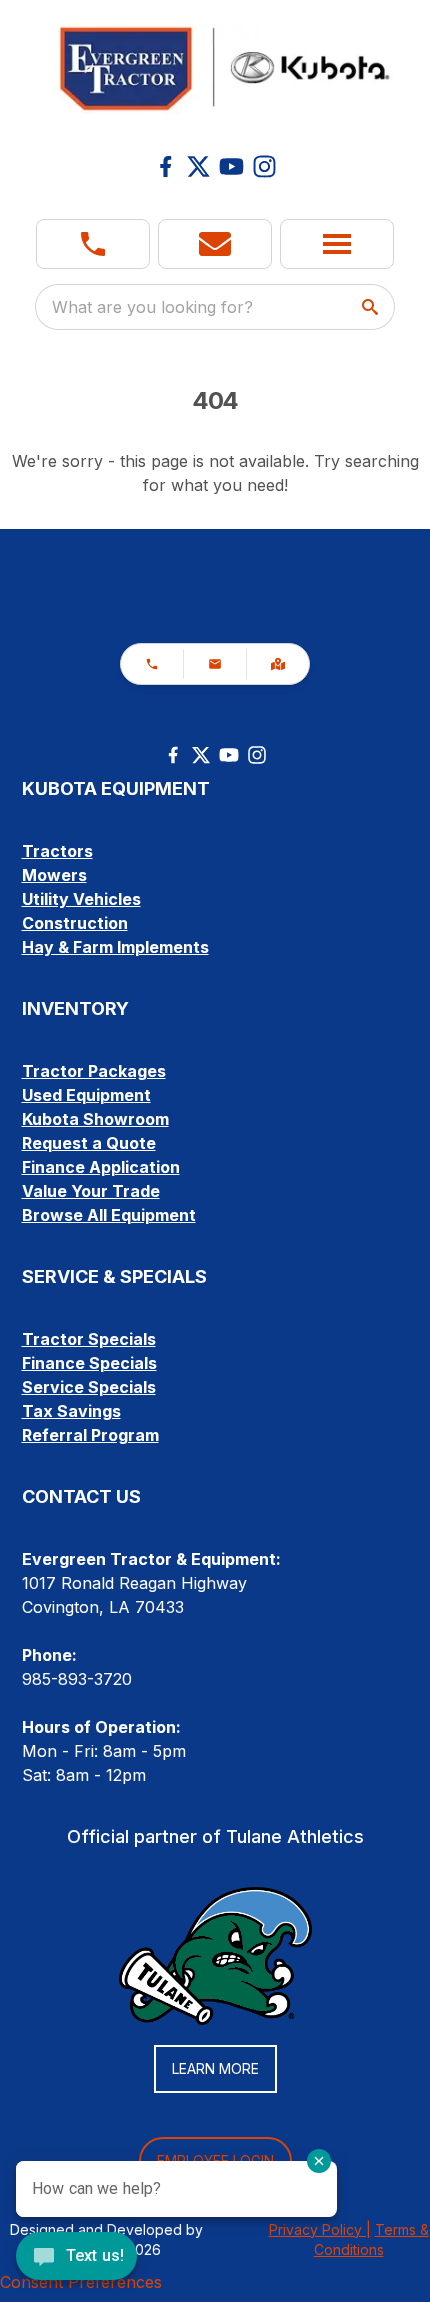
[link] (277, 664)
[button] (93, 244)
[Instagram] (264, 166)
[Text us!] (76, 2258)
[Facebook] (165, 166)
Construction (75, 923)
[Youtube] (231, 166)
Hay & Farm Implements (115, 947)
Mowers (54, 875)
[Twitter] (201, 755)
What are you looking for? (152, 307)
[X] (198, 166)
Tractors (57, 851)
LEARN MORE (215, 2068)
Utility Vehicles (81, 899)
